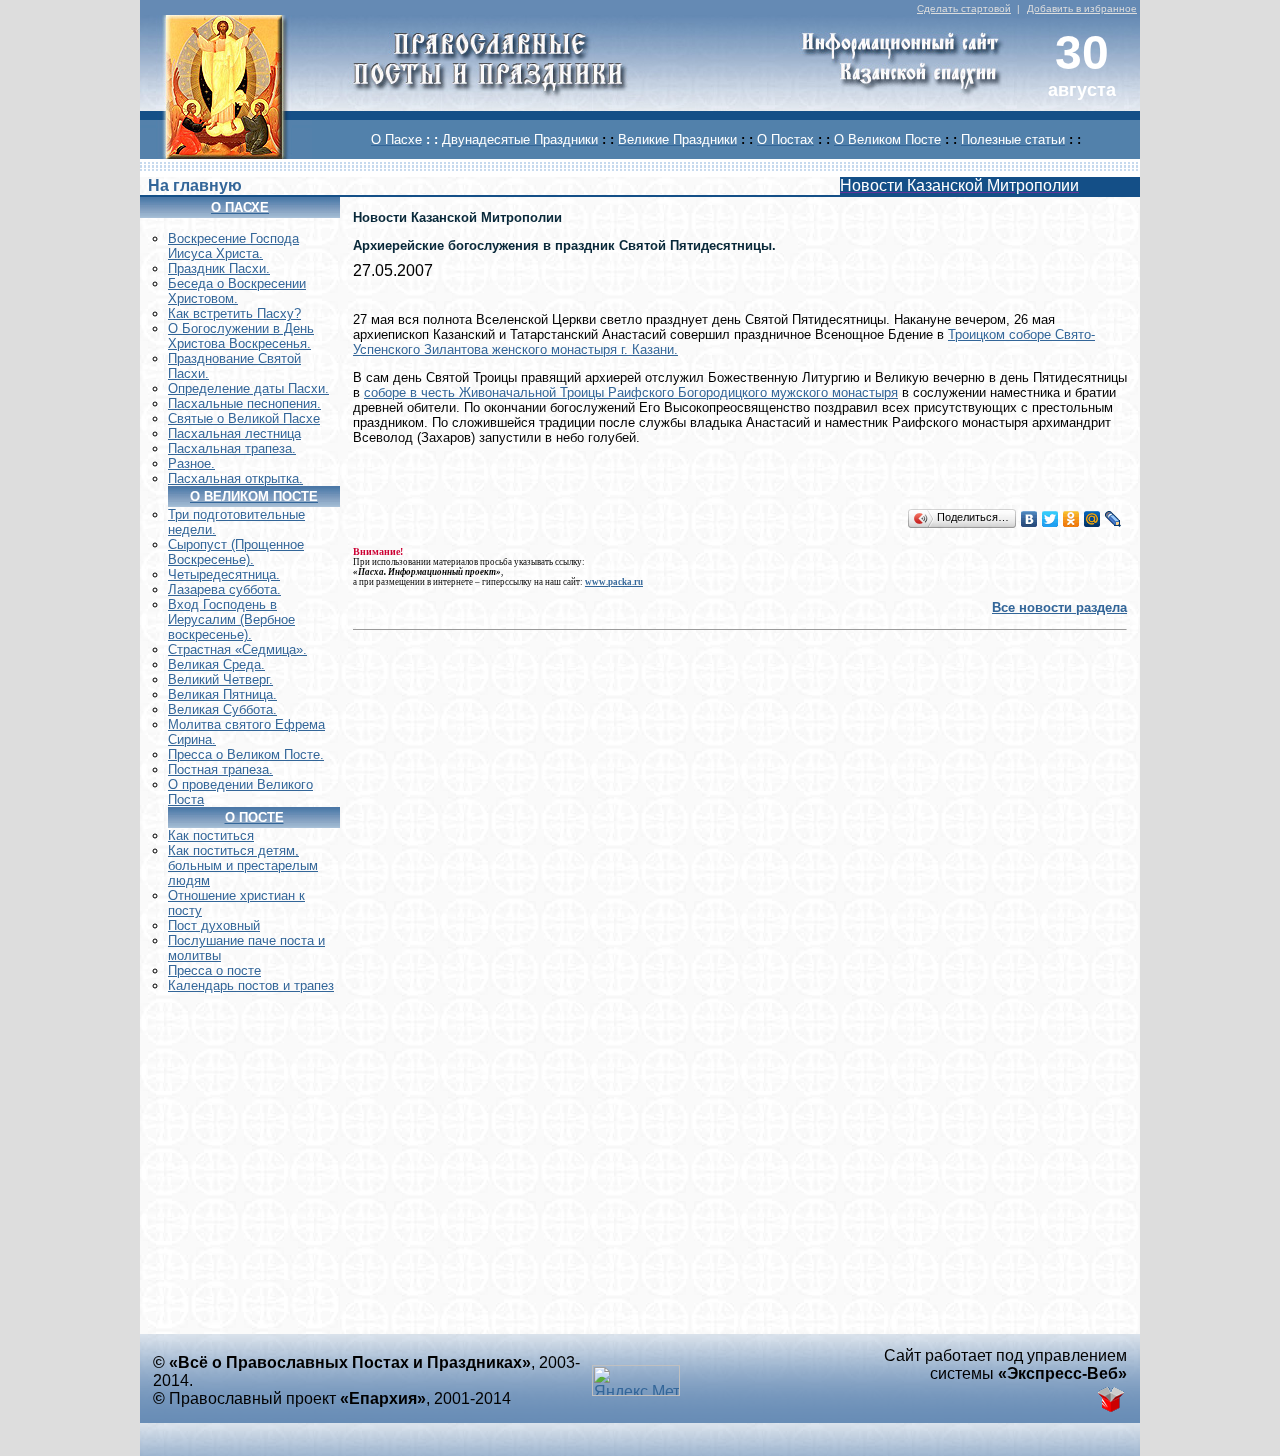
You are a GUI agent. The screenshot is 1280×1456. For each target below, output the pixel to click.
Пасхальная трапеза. (232, 448)
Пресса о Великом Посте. (246, 754)
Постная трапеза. (220, 769)
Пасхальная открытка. (235, 478)
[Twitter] (1050, 519)
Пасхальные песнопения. (244, 403)
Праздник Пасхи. (219, 268)
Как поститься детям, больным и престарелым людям (243, 865)
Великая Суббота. (222, 709)
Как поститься (211, 835)
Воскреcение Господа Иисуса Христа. (233, 246)
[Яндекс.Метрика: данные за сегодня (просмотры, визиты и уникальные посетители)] (636, 1380)
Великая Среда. (216, 664)
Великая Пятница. (222, 694)
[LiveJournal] (1113, 519)
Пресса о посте (214, 970)
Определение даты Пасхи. (248, 388)
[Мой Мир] (1092, 519)
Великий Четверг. (220, 679)
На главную (195, 185)
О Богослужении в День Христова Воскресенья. (241, 336)
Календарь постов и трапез (251, 985)
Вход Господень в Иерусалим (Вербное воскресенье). (231, 619)
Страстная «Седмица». (237, 649)
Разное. (191, 463)
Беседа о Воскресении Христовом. (237, 291)
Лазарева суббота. (224, 589)
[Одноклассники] (1071, 519)
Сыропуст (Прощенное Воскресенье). (236, 552)
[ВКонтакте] (1029, 519)
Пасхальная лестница (234, 433)
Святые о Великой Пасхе (244, 418)
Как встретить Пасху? (234, 313)
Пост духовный (214, 925)
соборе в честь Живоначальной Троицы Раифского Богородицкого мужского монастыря (631, 392)
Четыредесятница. (224, 574)
